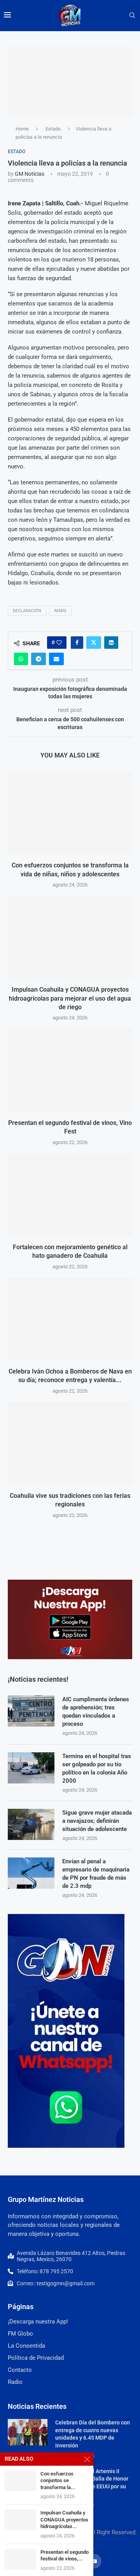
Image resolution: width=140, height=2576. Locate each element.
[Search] (132, 16)
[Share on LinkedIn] (111, 643)
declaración (27, 611)
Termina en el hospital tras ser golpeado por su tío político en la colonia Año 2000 (97, 1768)
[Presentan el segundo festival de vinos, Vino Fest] (70, 1070)
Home (22, 129)
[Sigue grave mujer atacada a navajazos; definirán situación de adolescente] (31, 1824)
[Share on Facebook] (77, 643)
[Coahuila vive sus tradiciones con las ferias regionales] (70, 1443)
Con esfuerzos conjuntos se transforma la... (58, 2481)
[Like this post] (59, 643)
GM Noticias (30, 174)
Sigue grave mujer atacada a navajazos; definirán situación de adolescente (97, 1821)
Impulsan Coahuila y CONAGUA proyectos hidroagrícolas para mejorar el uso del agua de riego (70, 998)
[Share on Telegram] (38, 659)
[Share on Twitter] (94, 643)
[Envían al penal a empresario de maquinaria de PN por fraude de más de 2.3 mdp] (31, 1873)
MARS (60, 611)
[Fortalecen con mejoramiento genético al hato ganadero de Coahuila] (70, 1195)
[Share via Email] (56, 659)
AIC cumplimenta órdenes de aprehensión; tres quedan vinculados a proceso (96, 1712)
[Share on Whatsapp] (21, 659)
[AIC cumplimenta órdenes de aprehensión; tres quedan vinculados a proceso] (31, 1711)
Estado (53, 129)
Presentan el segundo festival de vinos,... (65, 2556)
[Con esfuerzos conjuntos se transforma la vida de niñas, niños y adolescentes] (70, 813)
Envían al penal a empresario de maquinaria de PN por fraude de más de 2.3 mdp (96, 1874)
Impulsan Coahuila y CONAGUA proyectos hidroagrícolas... (64, 2520)
